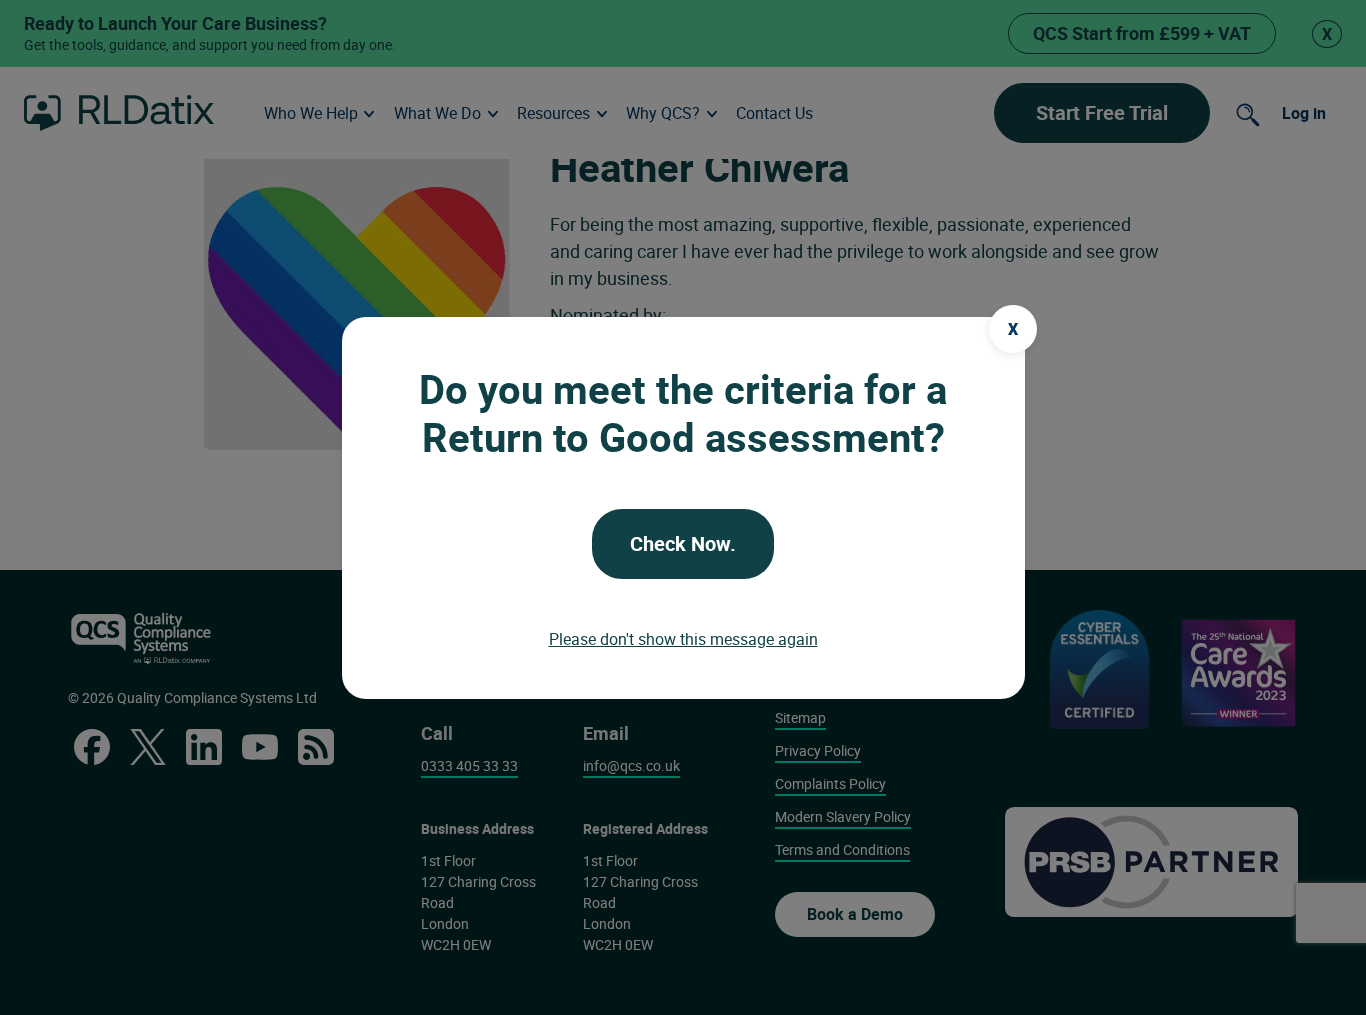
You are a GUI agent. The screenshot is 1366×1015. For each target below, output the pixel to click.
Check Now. (683, 543)
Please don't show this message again (683, 639)
